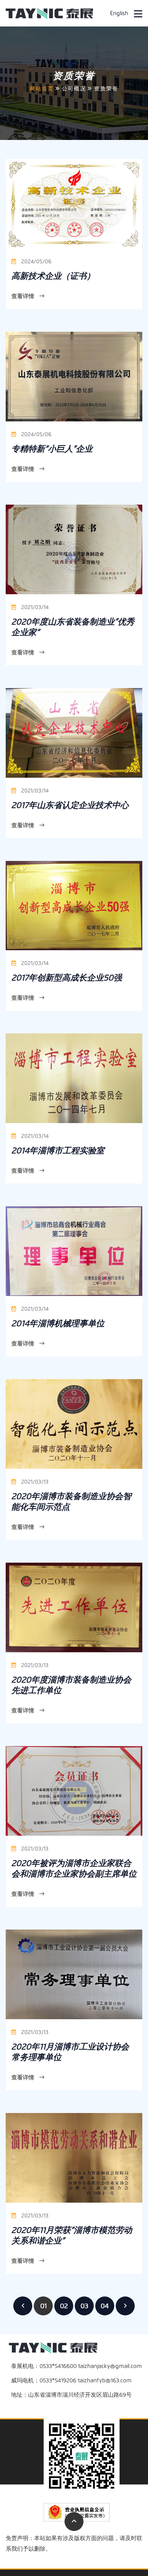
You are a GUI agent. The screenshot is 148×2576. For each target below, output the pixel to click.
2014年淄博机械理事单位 (58, 1323)
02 (64, 2306)
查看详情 (24, 296)
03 (84, 2306)
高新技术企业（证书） (53, 276)
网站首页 (42, 89)
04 (105, 2306)
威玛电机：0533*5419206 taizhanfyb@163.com (71, 2380)
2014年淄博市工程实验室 (58, 1150)
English (119, 13)
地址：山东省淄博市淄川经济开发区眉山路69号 (71, 2395)
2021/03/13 (34, 1482)
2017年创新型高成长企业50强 (67, 978)
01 (43, 2306)
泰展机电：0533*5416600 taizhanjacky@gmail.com (76, 2366)
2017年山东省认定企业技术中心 (70, 805)
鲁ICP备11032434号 (118, 2559)
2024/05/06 (35, 262)
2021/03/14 (34, 607)
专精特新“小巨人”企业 (52, 449)
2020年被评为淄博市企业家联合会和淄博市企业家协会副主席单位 (74, 1868)
